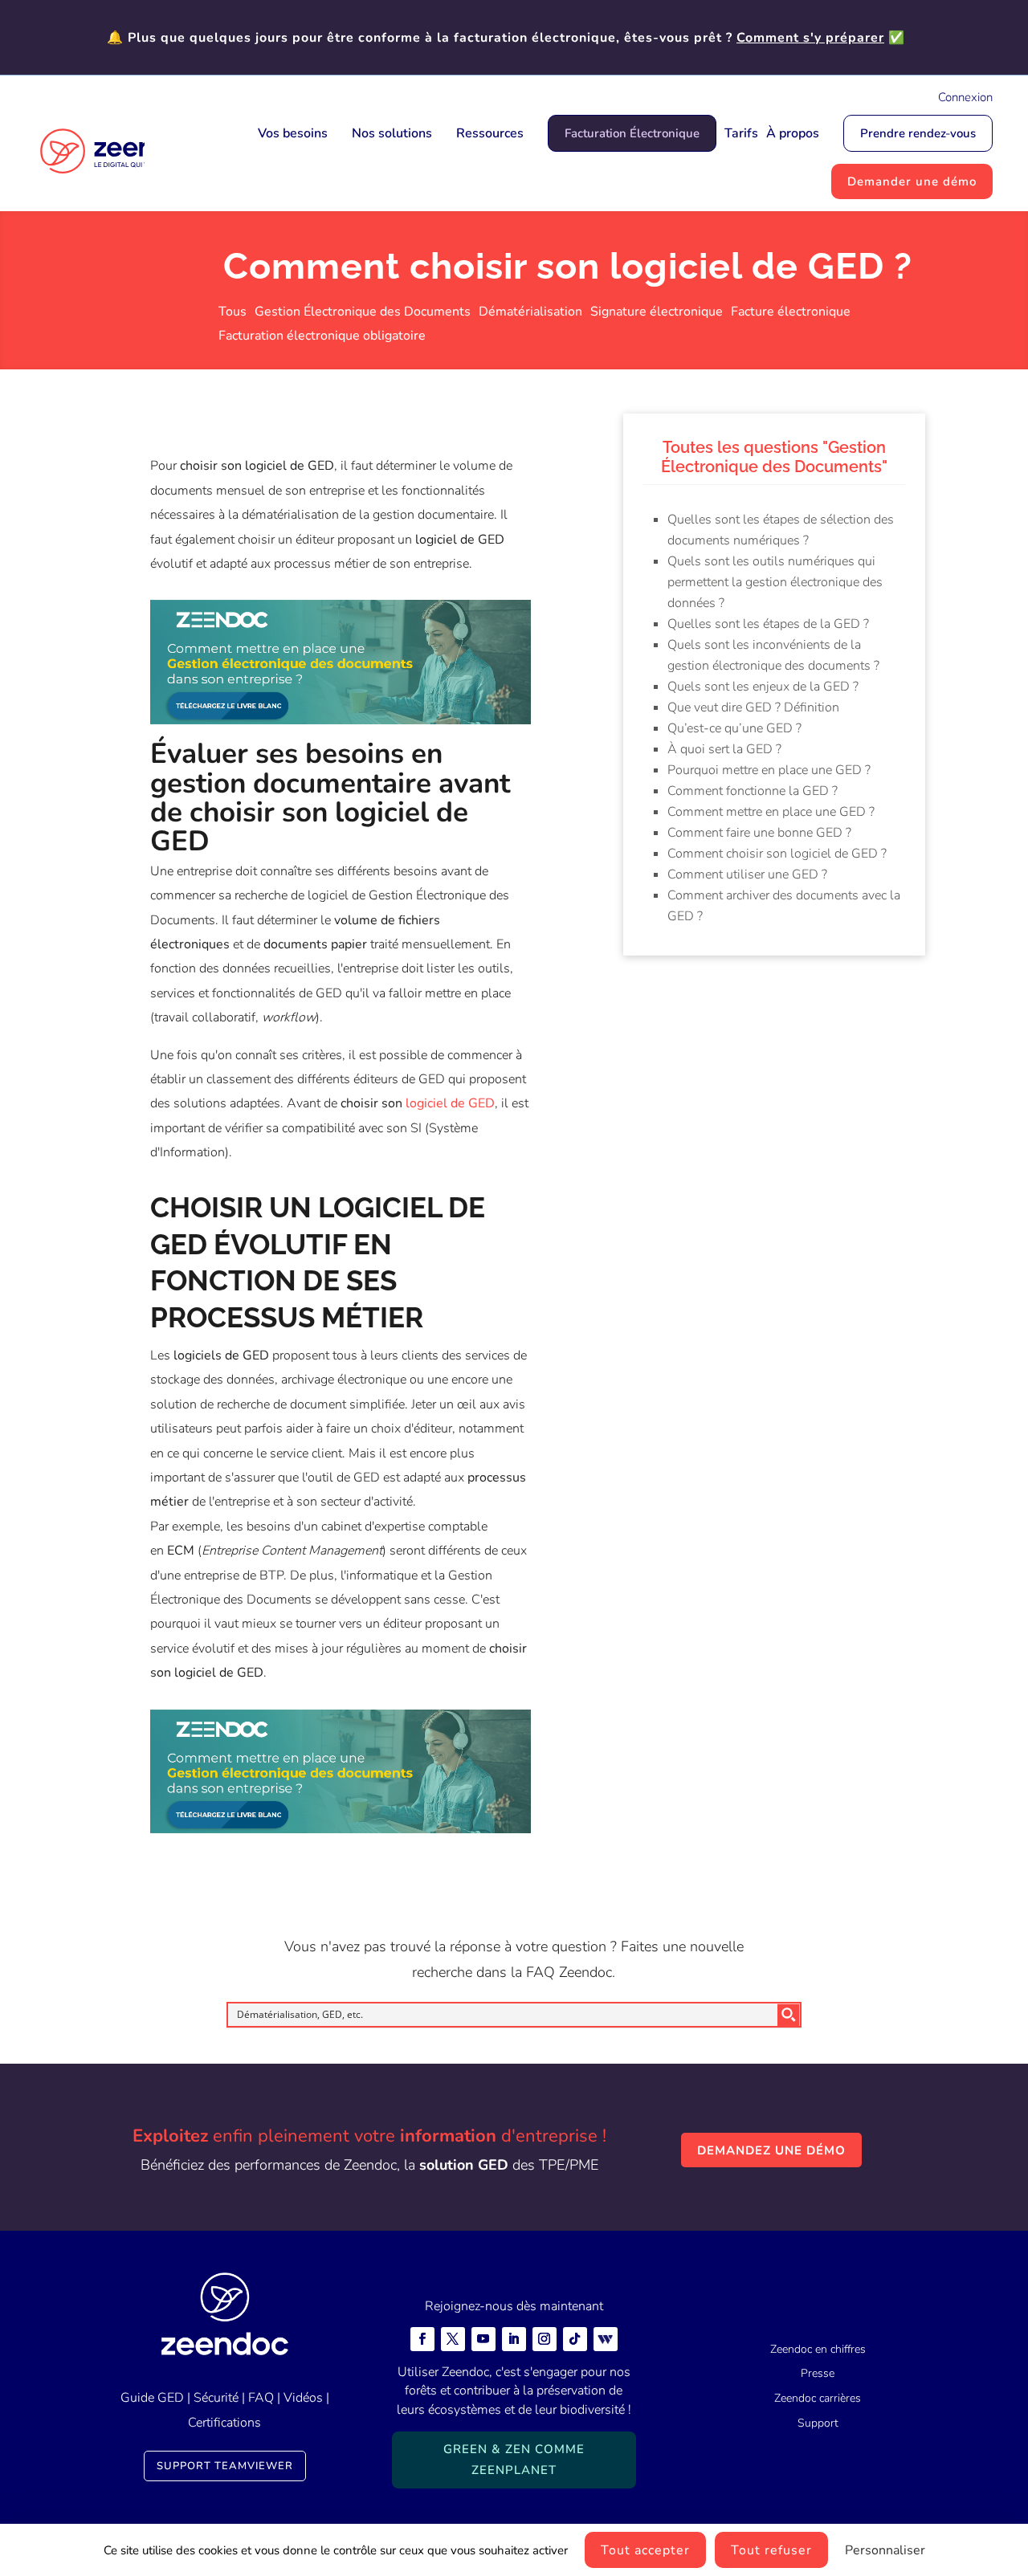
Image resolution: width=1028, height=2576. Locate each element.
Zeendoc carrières (818, 2398)
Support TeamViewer (225, 2466)
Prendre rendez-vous (918, 133)
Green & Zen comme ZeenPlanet (514, 2460)
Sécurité (216, 2398)
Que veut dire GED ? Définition (753, 707)
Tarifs (741, 133)
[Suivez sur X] (453, 2339)
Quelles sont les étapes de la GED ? (768, 624)
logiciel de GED (450, 1103)
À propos (793, 133)
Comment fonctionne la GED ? (753, 791)
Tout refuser (771, 2550)
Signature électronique (657, 313)
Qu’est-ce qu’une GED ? (734, 728)
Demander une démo (912, 181)
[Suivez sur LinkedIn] (514, 2339)
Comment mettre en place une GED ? (771, 812)
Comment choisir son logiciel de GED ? (777, 854)
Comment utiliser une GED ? (747, 874)
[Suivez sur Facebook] (422, 2339)
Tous (233, 313)
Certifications (224, 2423)
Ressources (490, 133)
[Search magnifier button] (789, 2015)
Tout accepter (645, 2550)
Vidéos (303, 2398)
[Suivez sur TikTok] (575, 2339)
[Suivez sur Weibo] (606, 2339)
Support (818, 2423)
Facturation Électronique (632, 133)
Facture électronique (791, 313)
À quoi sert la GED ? (724, 749)
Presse (818, 2373)
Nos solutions (392, 133)
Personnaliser (885, 2550)
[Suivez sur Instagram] (545, 2339)
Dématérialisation (530, 313)
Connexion (965, 97)
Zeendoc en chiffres (818, 2349)
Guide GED (152, 2398)
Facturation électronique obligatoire (322, 337)
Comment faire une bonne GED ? (759, 833)
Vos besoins (293, 133)
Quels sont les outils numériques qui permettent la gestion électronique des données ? (775, 582)
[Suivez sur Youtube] (483, 2339)
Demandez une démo (771, 2150)
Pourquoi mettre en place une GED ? (769, 770)
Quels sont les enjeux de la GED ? (763, 687)
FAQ (261, 2398)
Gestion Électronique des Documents (363, 313)
